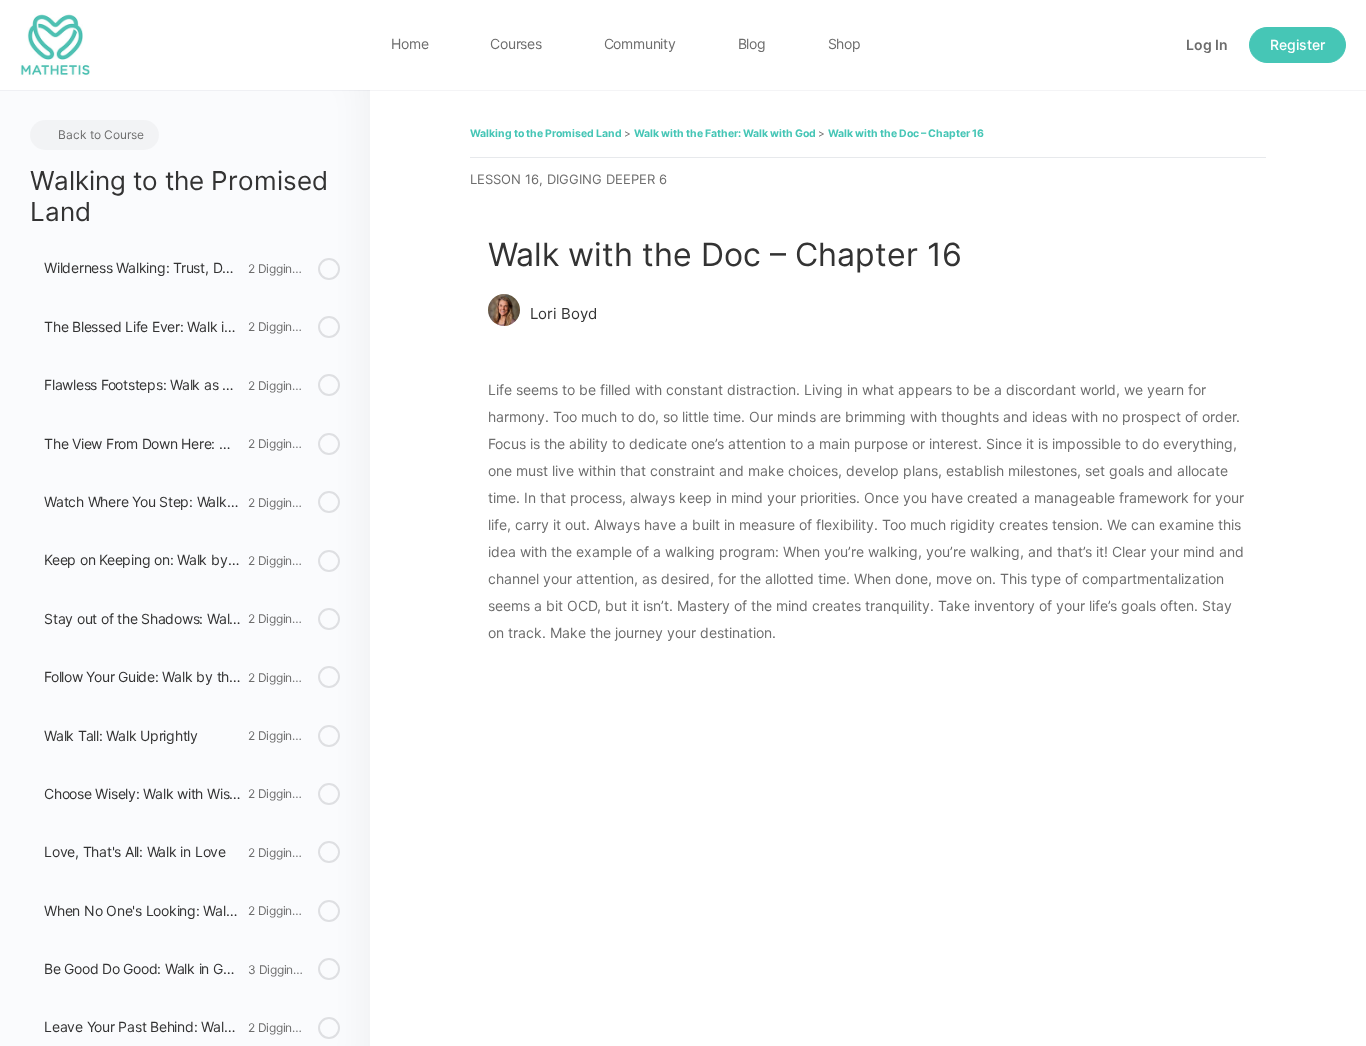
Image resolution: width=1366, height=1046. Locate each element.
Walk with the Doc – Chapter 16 (906, 133)
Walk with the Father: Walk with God (726, 133)
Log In (1207, 44)
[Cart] (1153, 45)
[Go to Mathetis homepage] (55, 43)
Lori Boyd (563, 313)
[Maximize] (1116, 45)
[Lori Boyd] (504, 312)
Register (1297, 44)
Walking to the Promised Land (547, 133)
